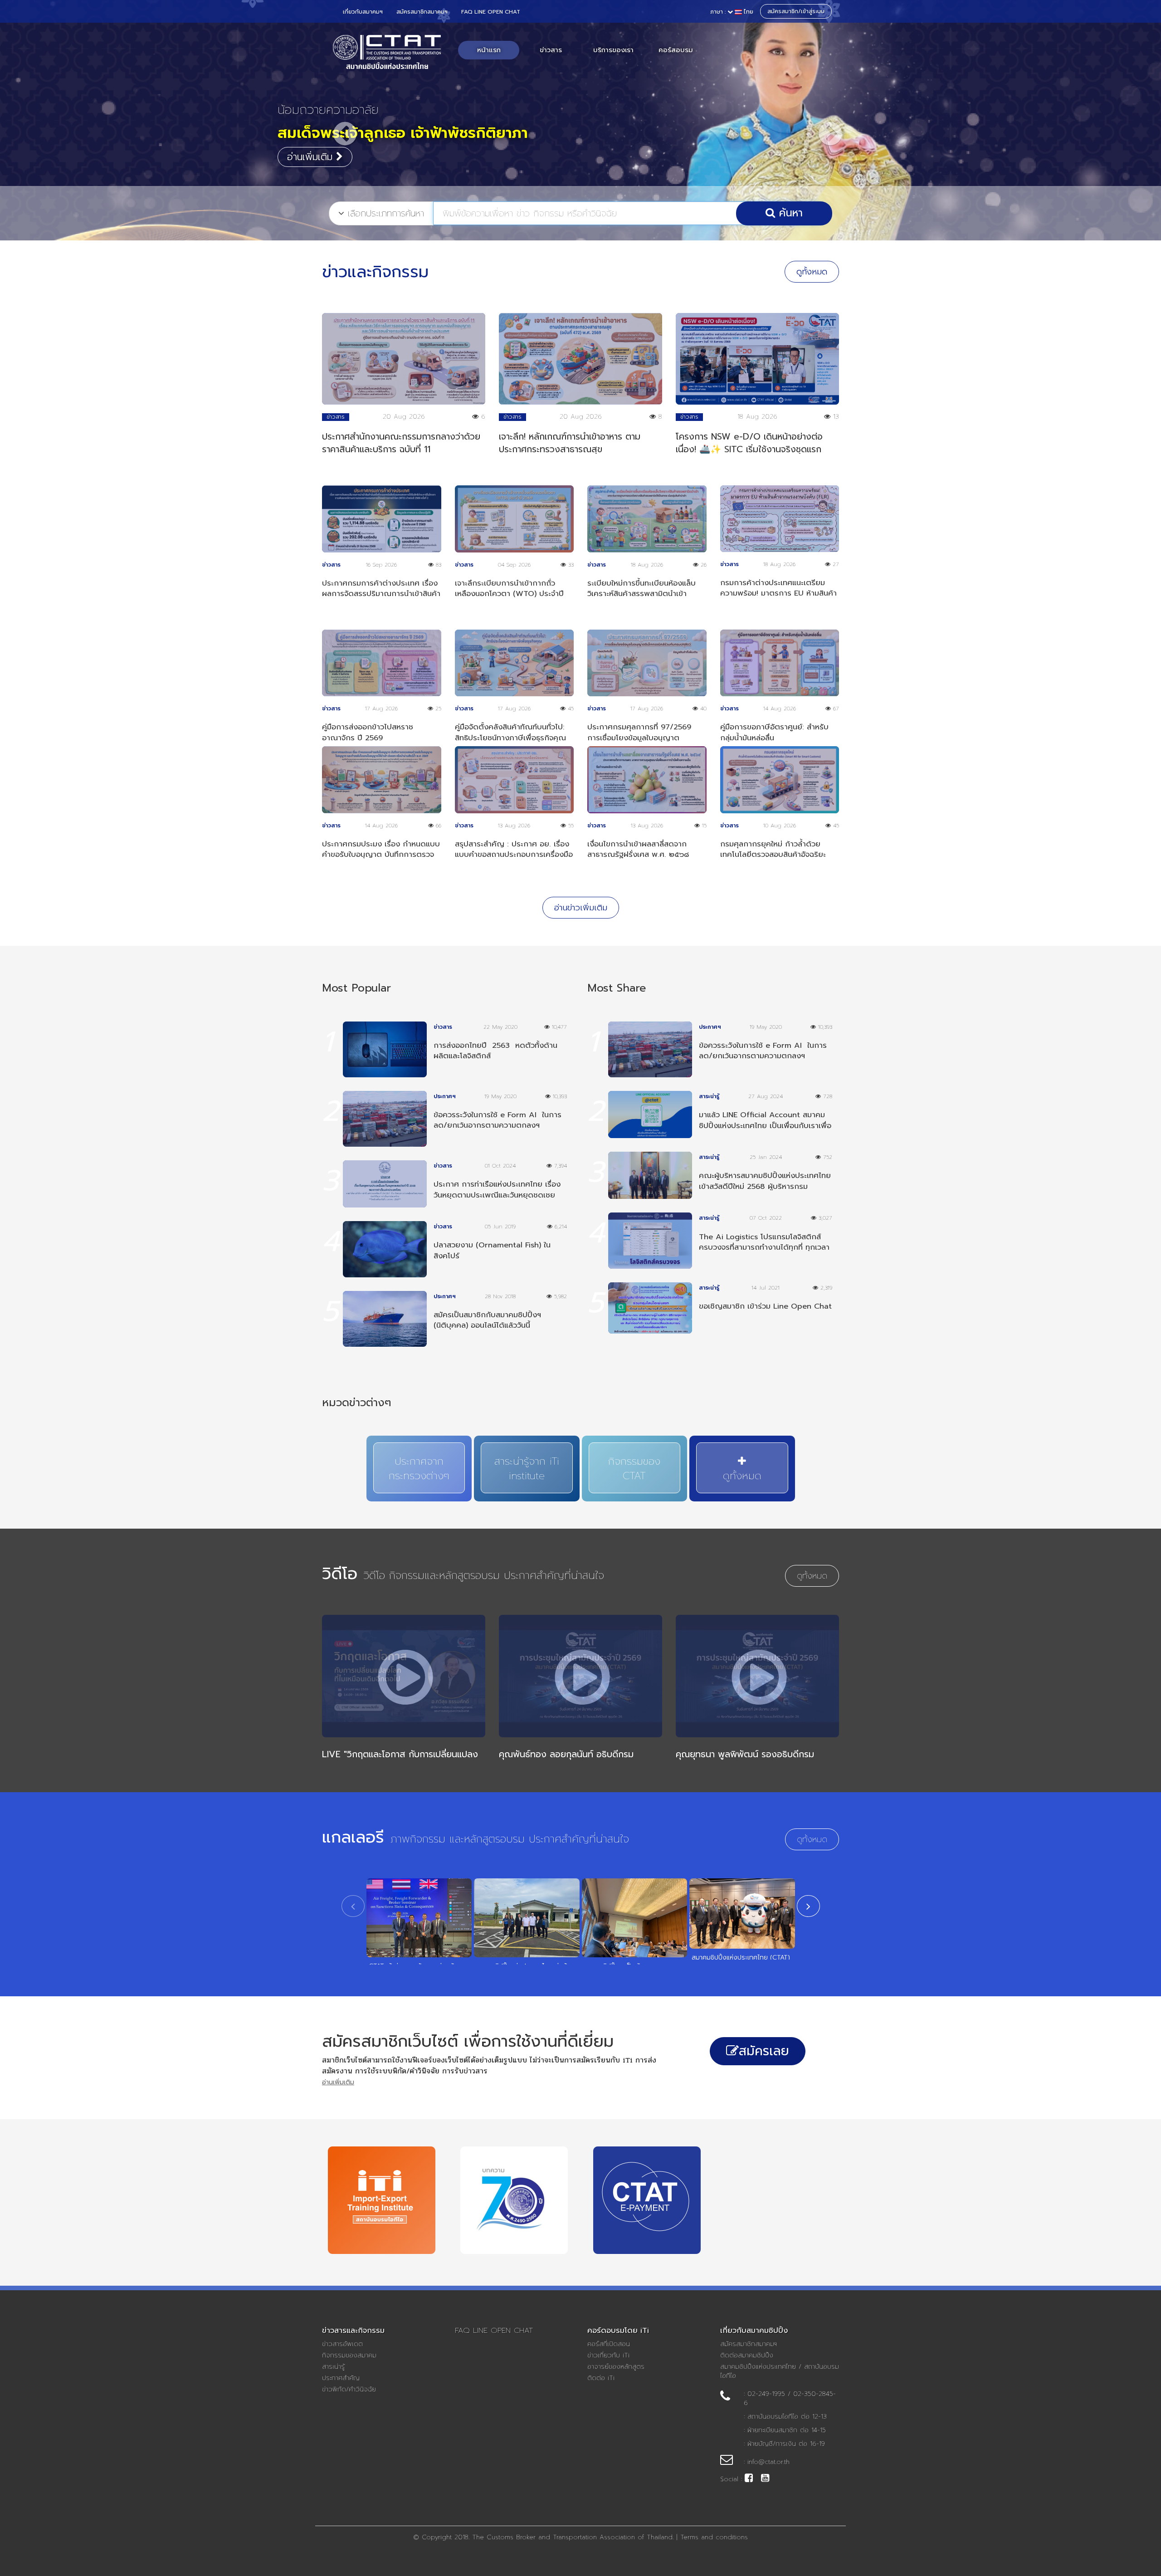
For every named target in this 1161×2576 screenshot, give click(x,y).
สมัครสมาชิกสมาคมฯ (422, 12)
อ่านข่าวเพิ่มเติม (581, 908)
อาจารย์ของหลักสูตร (616, 2367)
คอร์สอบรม (676, 50)
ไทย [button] (732, 12)
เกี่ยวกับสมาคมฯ (363, 12)
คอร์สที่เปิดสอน (609, 2344)
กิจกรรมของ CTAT (634, 1469)
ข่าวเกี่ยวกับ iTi (608, 2356)
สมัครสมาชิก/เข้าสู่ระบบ (796, 11)
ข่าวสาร (551, 50)
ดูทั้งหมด (812, 272)
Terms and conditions (714, 2537)
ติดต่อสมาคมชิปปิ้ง (747, 2356)
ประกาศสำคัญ (341, 2378)
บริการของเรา (613, 50)
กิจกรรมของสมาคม (349, 2356)
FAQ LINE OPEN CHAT (491, 12)
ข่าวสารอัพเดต (342, 2344)
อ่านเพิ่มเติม (312, 157)
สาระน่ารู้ (333, 2367)
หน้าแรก (489, 50)
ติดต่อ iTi (601, 2378)
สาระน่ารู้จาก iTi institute (527, 1469)
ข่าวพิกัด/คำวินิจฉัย (349, 2390)
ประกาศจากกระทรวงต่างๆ (419, 1469)
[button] (338, 125)
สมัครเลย (764, 2051)
